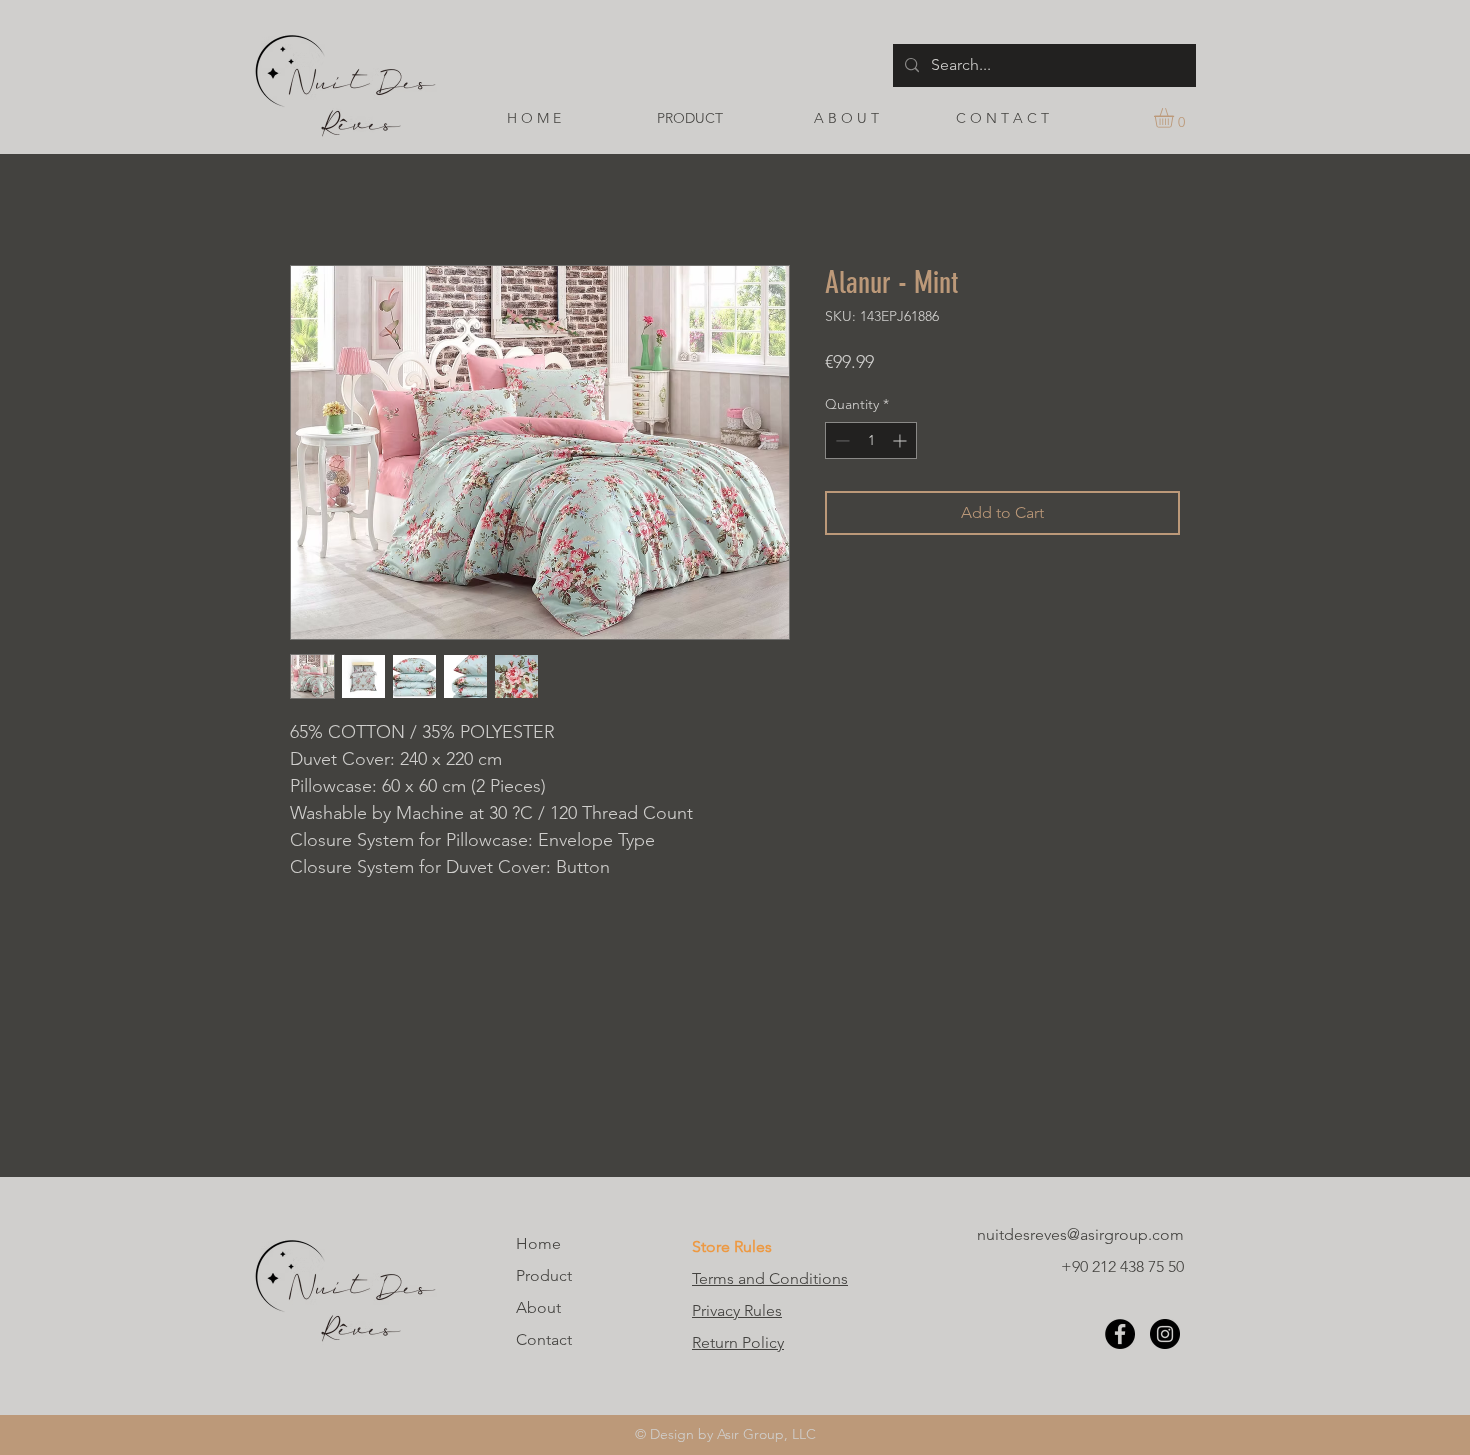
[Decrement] (840, 440)
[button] (1175, 118)
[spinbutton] (871, 440)
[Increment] (901, 440)
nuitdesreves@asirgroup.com (1080, 1234)
